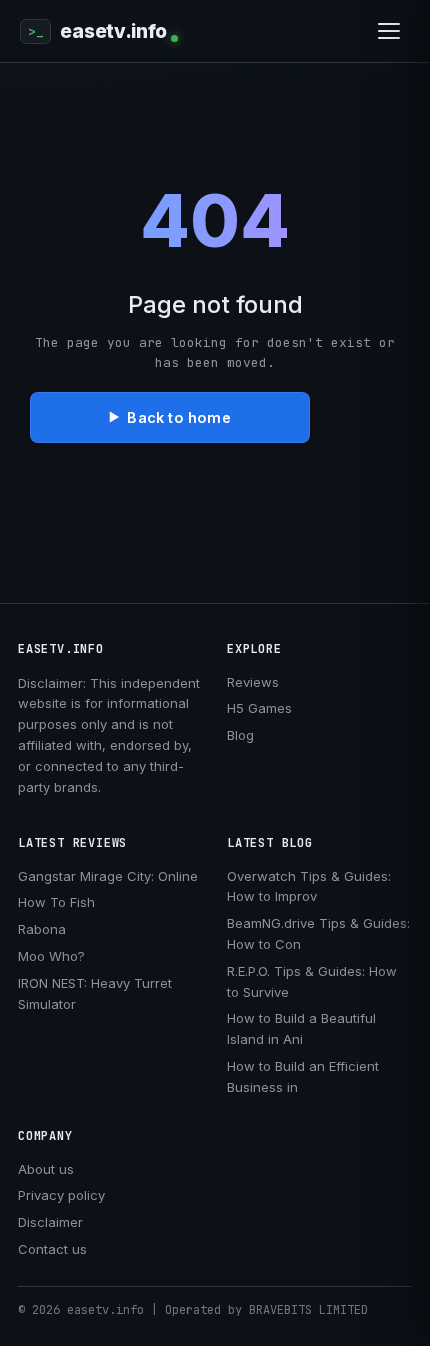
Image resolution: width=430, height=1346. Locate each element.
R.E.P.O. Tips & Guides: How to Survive (312, 981)
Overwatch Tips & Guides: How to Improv (309, 886)
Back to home (178, 417)
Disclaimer (50, 1222)
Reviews (253, 682)
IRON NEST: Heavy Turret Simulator (95, 993)
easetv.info (113, 31)
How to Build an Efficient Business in (303, 1076)
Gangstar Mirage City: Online (108, 876)
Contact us (52, 1249)
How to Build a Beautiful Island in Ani (301, 1028)
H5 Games (259, 708)
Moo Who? (51, 956)
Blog (240, 735)
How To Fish (56, 902)
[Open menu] (389, 31)
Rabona (42, 929)
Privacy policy (61, 1195)
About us (46, 1169)
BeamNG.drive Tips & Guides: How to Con (318, 933)
